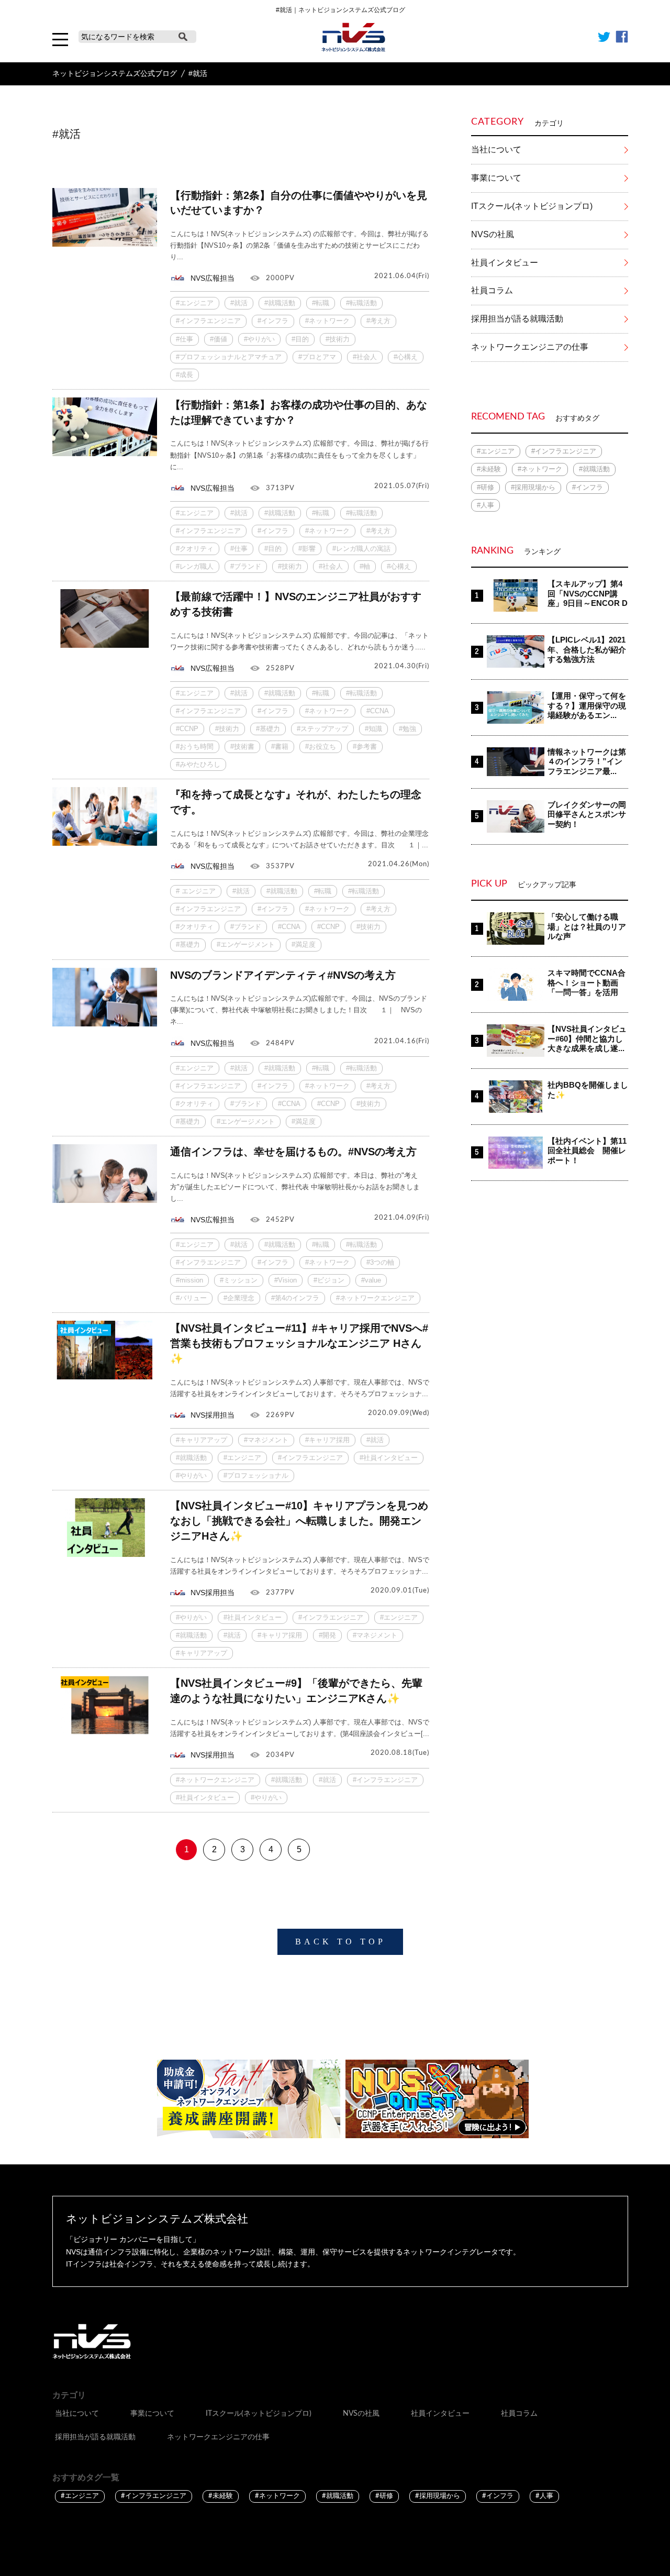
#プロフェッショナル (256, 1475)
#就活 (239, 303)
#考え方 (378, 321)
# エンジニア (196, 891)
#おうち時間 (195, 747)
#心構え (406, 357)
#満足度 (304, 944)
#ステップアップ (322, 729)
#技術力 (338, 339)
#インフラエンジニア (208, 321)
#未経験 (489, 469)
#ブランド (246, 566)
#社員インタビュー (389, 1458)
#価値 (219, 339)
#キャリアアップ (202, 1440)
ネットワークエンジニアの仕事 (530, 347)
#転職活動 (361, 303)
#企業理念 (239, 1298)
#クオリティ (195, 549)
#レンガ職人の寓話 (361, 549)
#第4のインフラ (295, 1298)
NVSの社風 (493, 234)
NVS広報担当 (213, 278)
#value (371, 1280)
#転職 (321, 303)
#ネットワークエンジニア (375, 1298)
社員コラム (492, 290)
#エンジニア (195, 303)
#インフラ (273, 321)
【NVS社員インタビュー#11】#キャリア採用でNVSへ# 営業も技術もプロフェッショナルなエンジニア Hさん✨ (299, 1343)
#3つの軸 (380, 1262)
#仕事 (185, 339)
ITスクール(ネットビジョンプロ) (532, 206)
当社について (496, 150)
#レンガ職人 (195, 566)
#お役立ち (321, 747)
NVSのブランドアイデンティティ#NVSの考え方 (283, 975)
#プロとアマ (317, 357)
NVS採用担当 (213, 1415)
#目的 (300, 339)
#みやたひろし (198, 764)
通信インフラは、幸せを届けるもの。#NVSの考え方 (293, 1152)
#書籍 (280, 747)
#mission (189, 1280)
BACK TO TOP (340, 1942)
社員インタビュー (505, 263)
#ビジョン (329, 1280)
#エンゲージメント (246, 944)
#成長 (185, 375)
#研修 (485, 487)
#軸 (365, 566)
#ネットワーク (327, 321)
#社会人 (365, 357)
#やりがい (259, 339)
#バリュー (191, 1298)
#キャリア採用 (327, 1440)
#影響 (307, 549)
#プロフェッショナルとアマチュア (229, 357)
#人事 (485, 505)
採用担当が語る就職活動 (517, 319)
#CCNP (187, 729)
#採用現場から (533, 487)
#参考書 (365, 747)
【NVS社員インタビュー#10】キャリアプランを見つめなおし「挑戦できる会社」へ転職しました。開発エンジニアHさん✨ (299, 1521)
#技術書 (242, 747)
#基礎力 (268, 729)
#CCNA (378, 711)
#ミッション (239, 1280)
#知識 (373, 729)
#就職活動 (280, 303)
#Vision (286, 1280)
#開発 (327, 1635)
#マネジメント (266, 1440)
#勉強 (407, 729)
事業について (496, 178)
